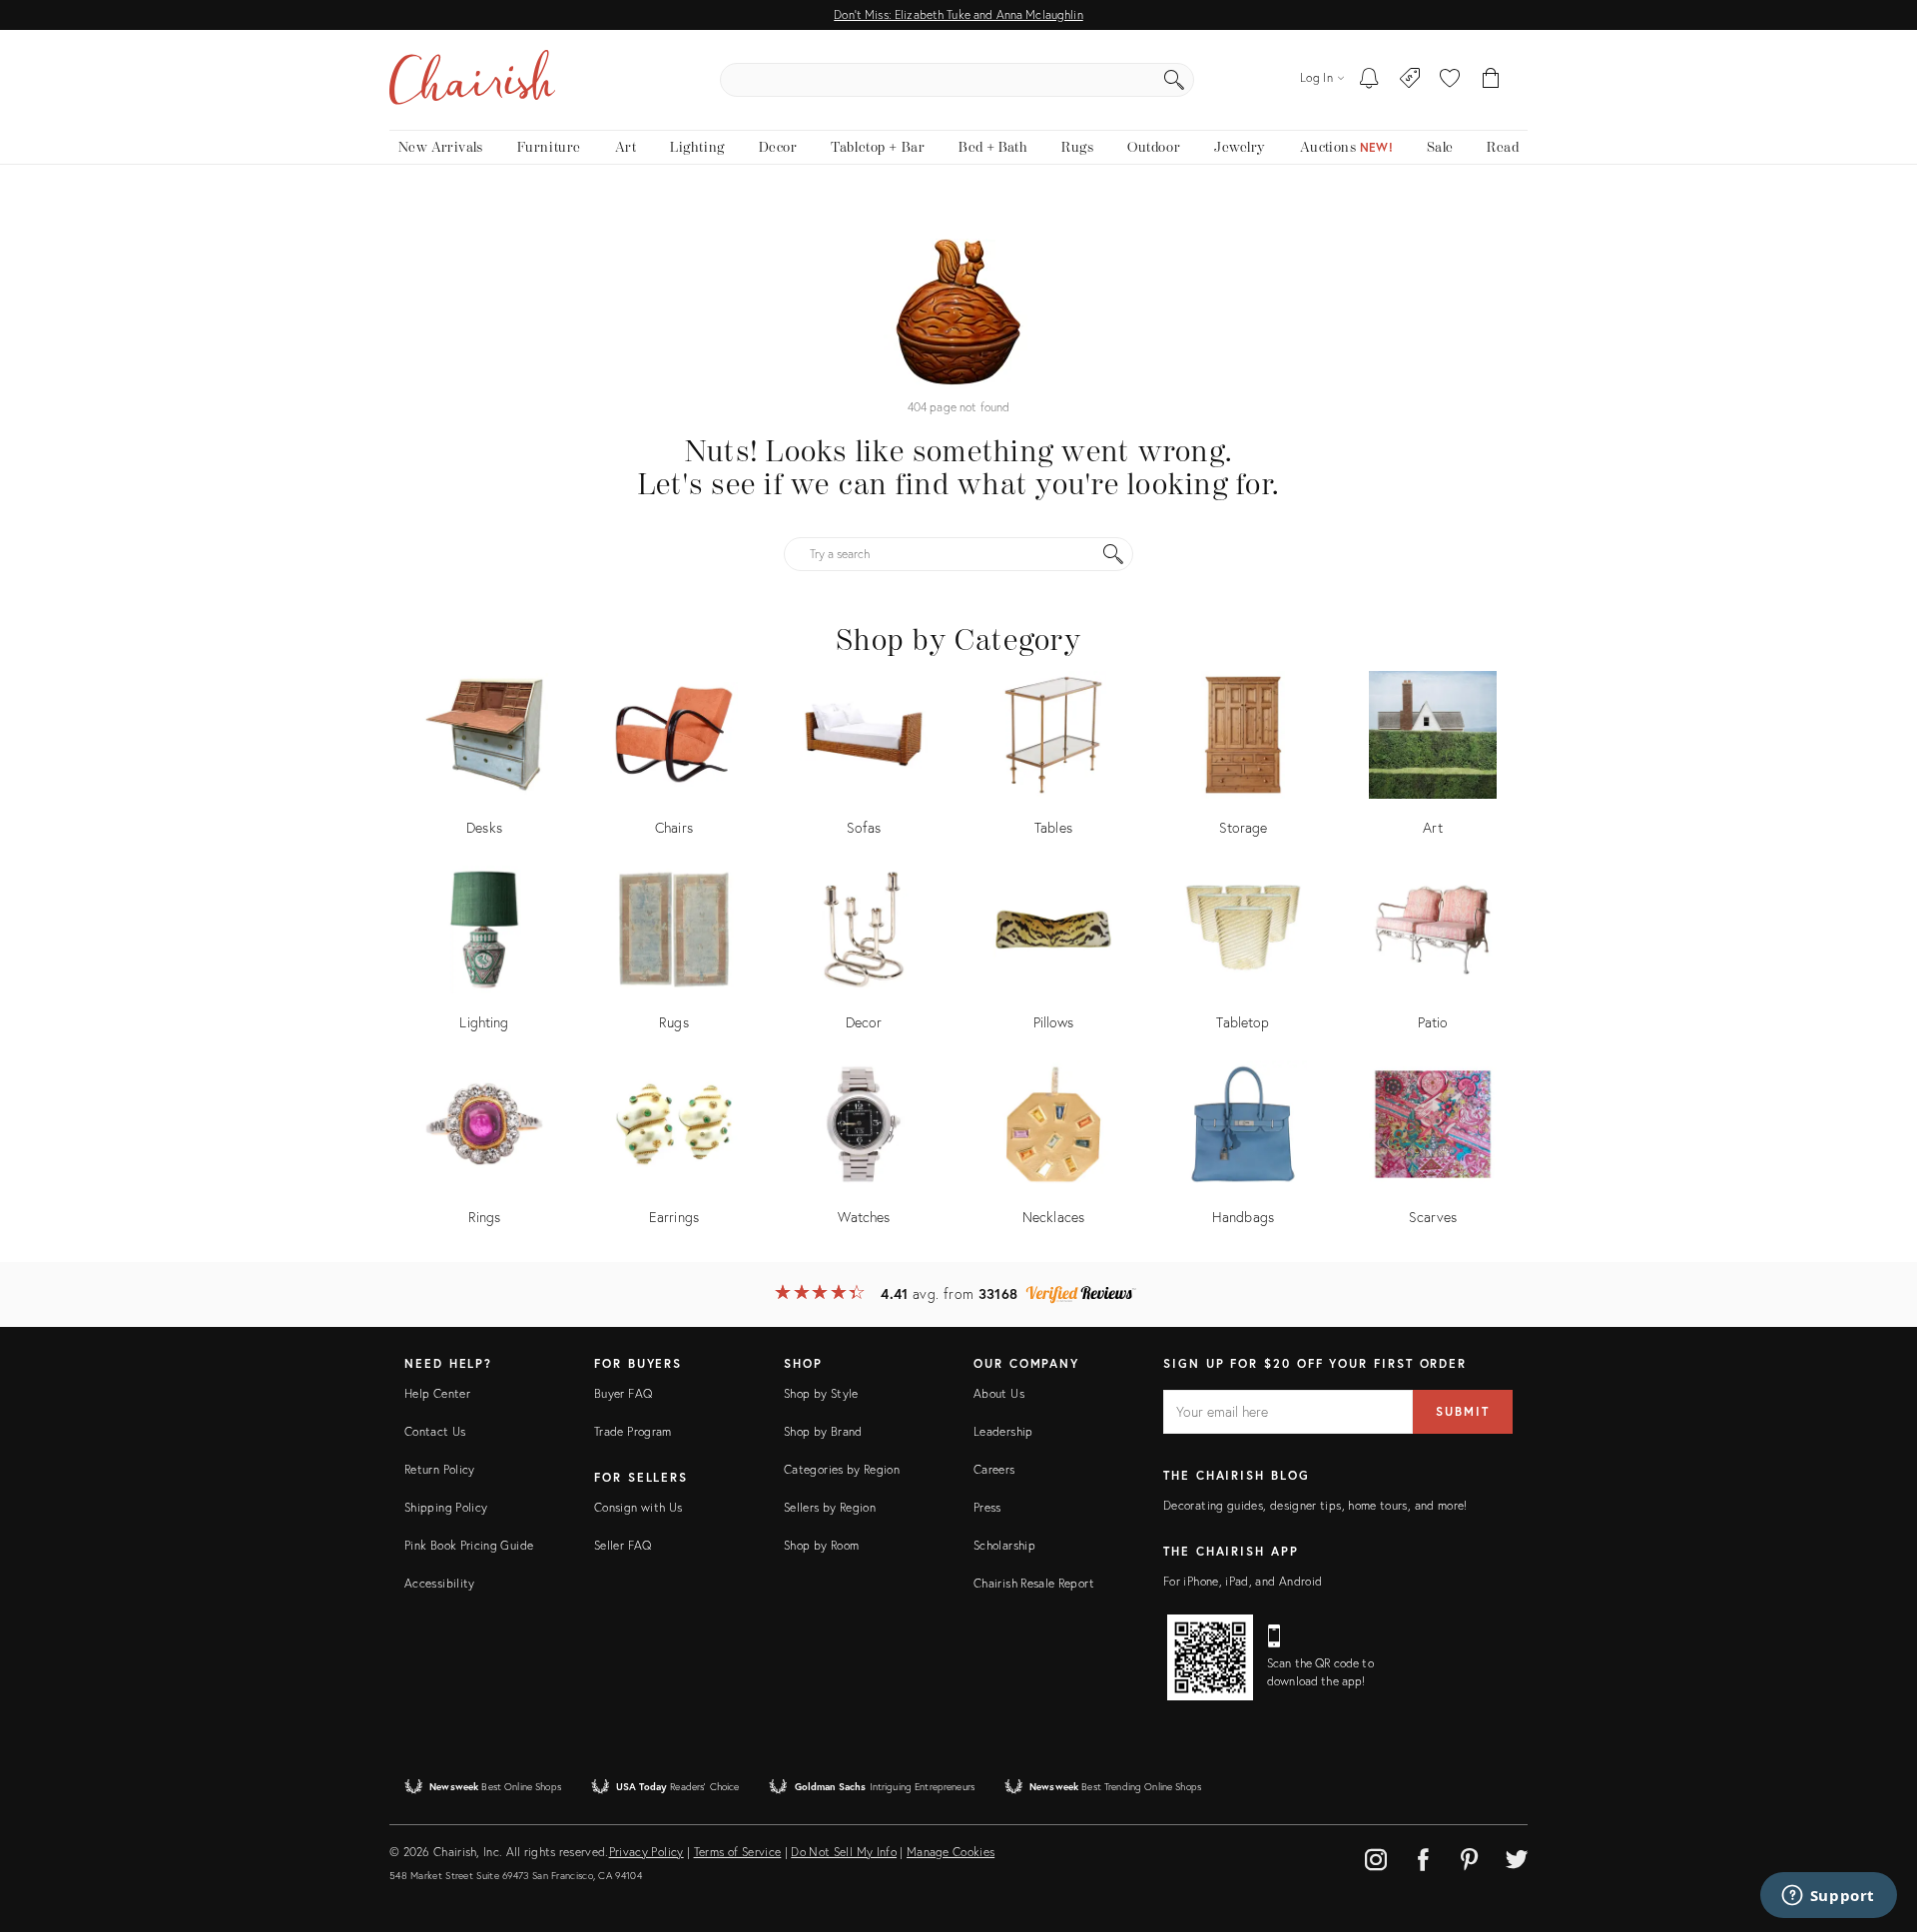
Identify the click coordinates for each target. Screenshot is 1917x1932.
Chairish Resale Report (1034, 1583)
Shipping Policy (446, 1507)
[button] (1450, 80)
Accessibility (440, 1583)
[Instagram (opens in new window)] (1376, 1856)
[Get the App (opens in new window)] (1210, 1657)
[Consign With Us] (1410, 80)
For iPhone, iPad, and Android (1243, 1581)
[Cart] (1491, 80)
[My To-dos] (1369, 80)
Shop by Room (821, 1545)
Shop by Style (821, 1393)
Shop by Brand (823, 1431)
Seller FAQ (623, 1545)
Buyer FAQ (623, 1393)
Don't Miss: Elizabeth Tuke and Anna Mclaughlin (958, 14)
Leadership (1003, 1431)
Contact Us (435, 1431)
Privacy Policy (646, 1852)
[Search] (1174, 80)
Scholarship (1004, 1545)
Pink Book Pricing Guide (469, 1545)
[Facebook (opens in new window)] (1423, 1856)
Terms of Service (738, 1852)
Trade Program (633, 1431)
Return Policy (440, 1469)
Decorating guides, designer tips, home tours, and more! (1315, 1505)
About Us (999, 1393)
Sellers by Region (830, 1507)
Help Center (437, 1393)
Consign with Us (638, 1507)
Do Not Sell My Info (844, 1852)
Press (987, 1507)
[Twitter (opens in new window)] (1517, 1856)
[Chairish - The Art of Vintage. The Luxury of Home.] (472, 80)
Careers (994, 1469)
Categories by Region (842, 1469)
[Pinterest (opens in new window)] (1470, 1856)
